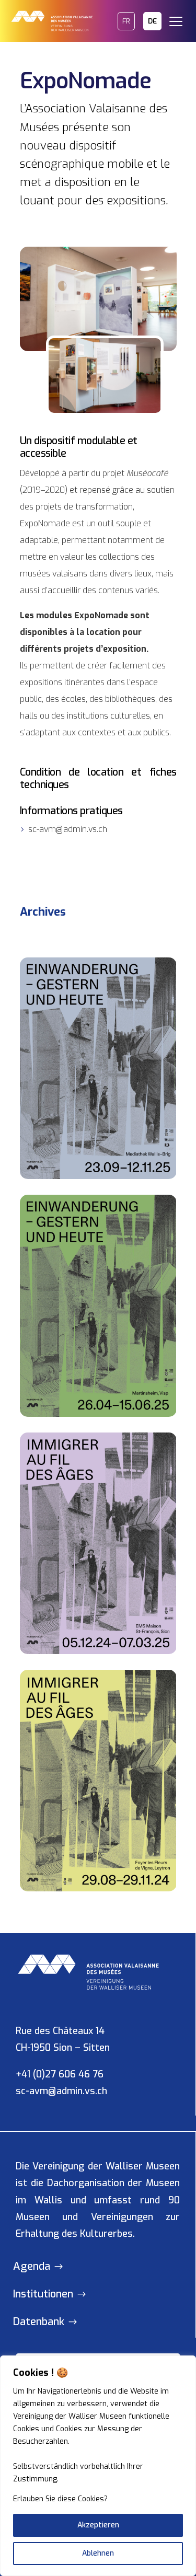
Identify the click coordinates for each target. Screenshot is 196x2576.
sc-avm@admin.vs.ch (61, 2091)
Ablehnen (98, 2553)
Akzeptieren (98, 2525)
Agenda (32, 2266)
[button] (180, 16)
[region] (98, 2466)
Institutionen (43, 2294)
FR (126, 21)
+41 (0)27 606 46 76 (60, 2074)
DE (152, 21)
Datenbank (39, 2322)
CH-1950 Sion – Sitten (63, 2048)
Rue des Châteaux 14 (60, 2031)
